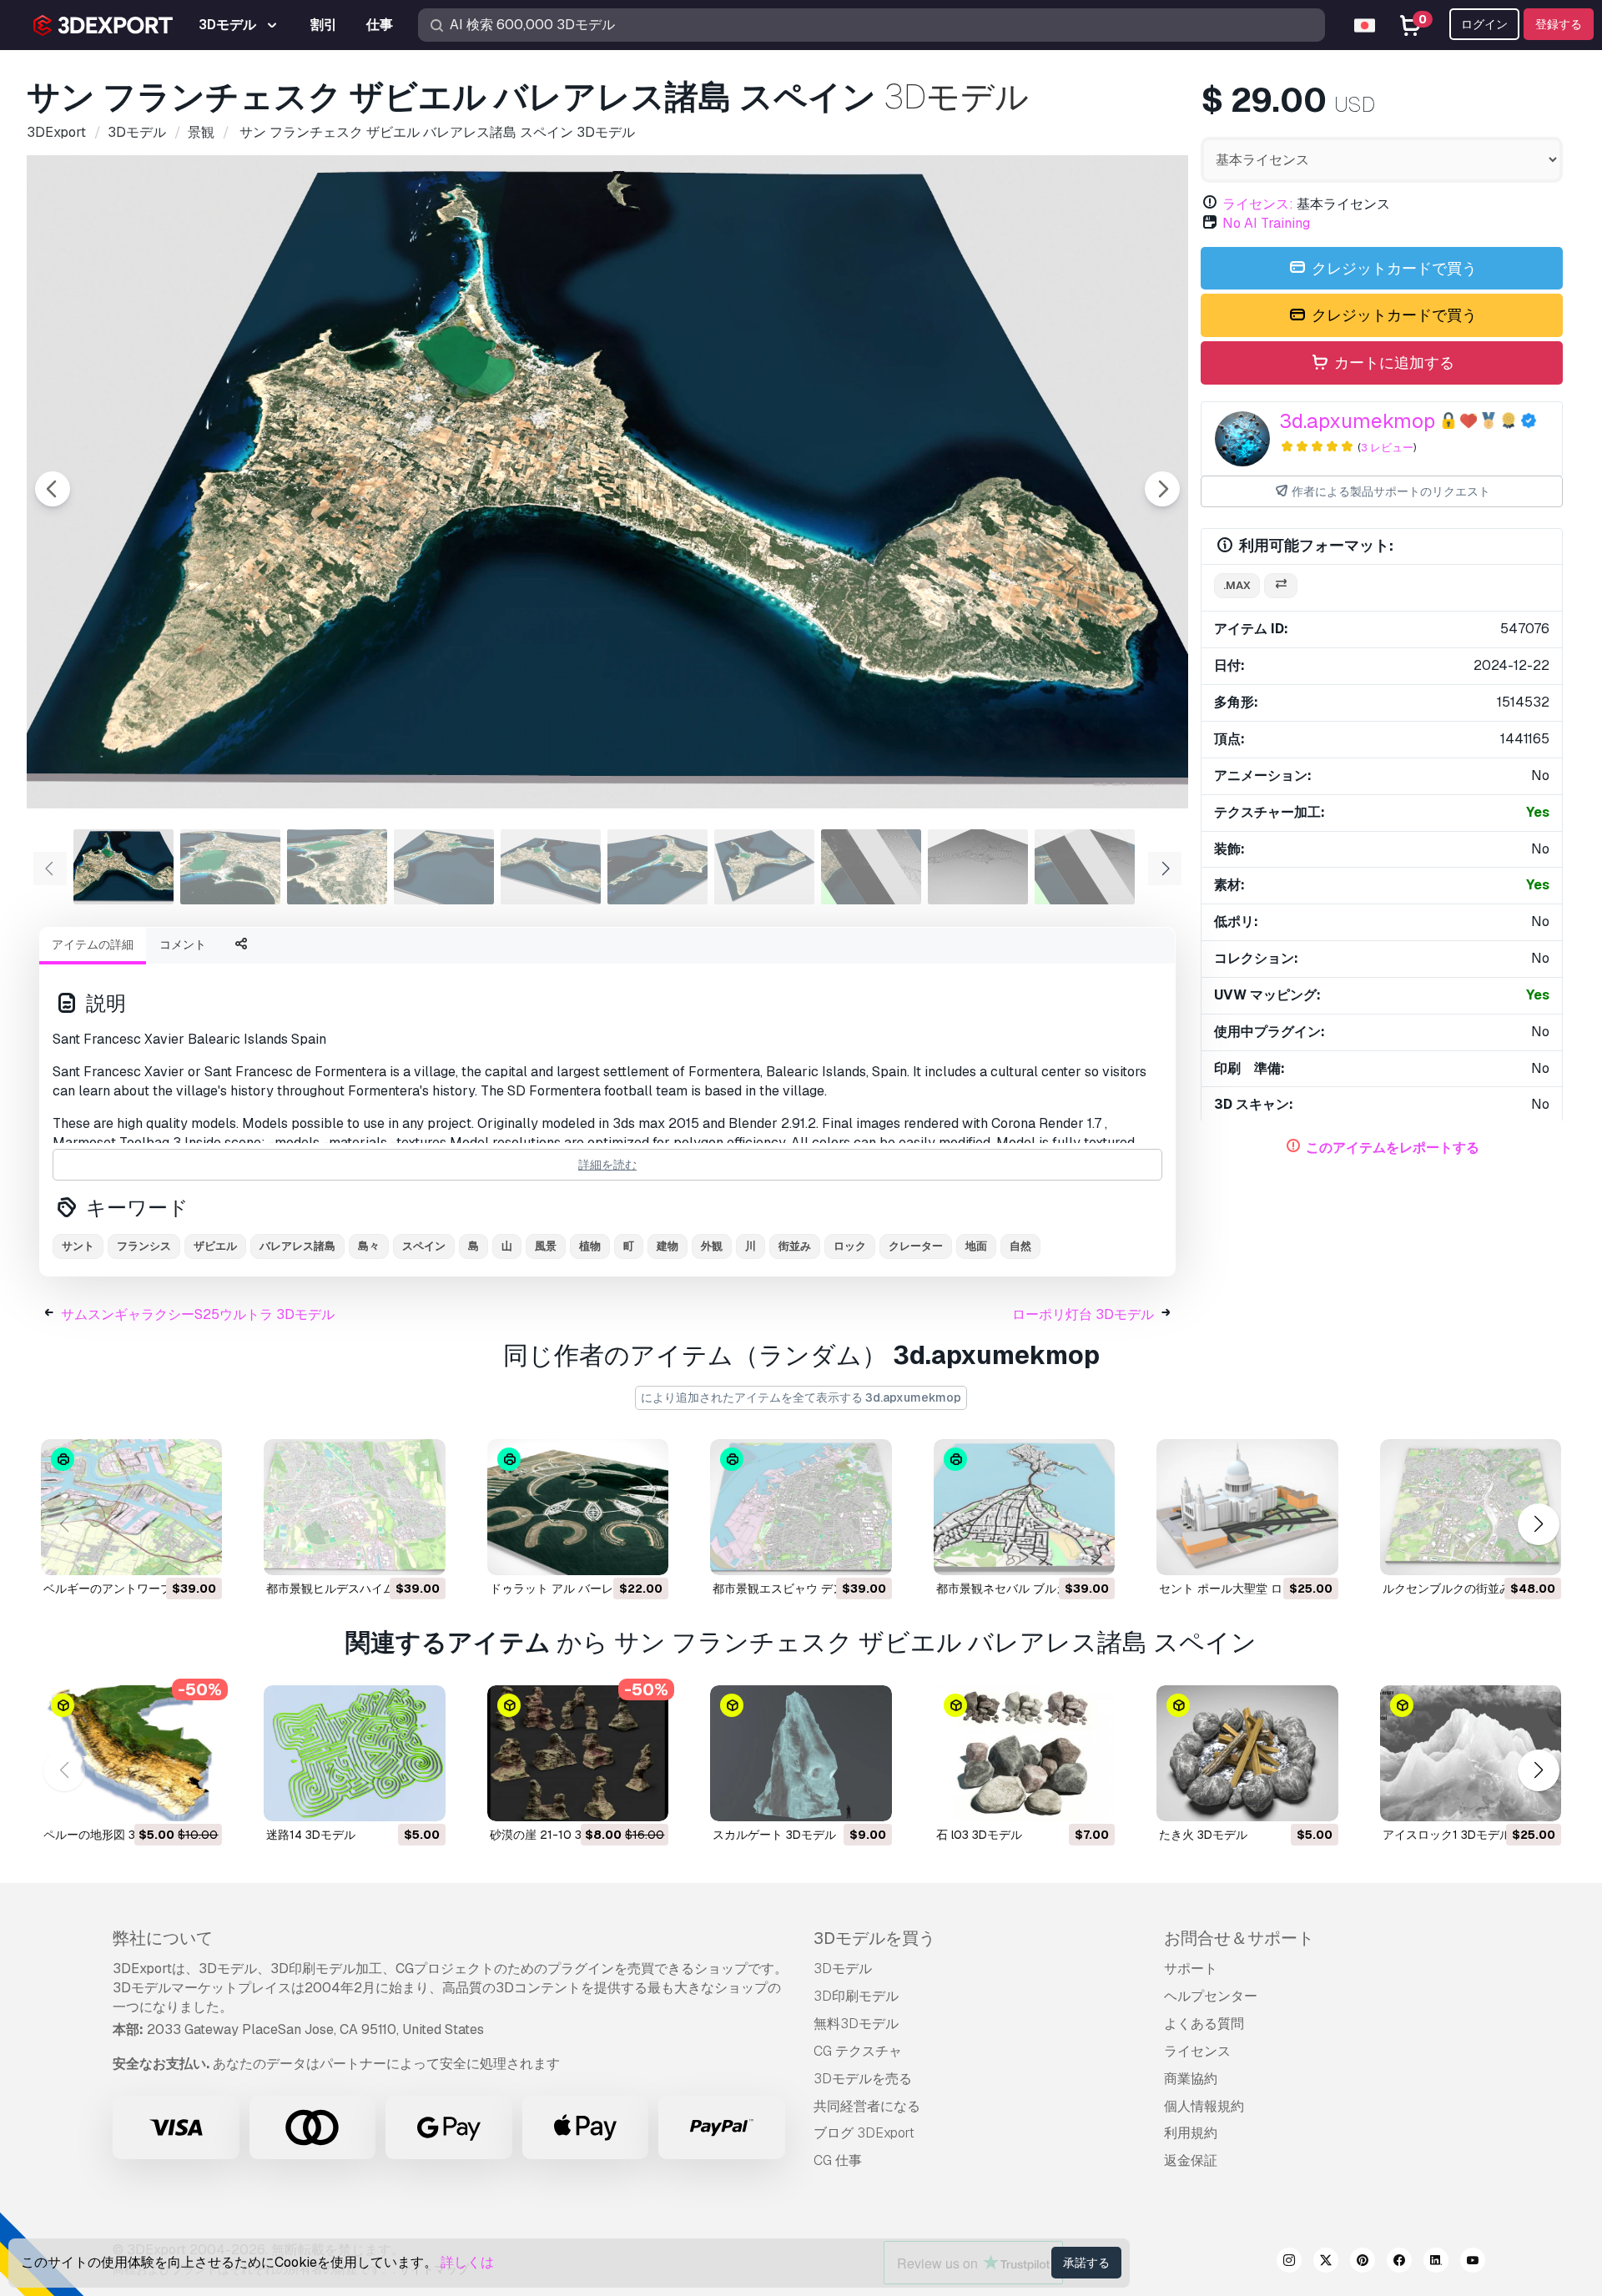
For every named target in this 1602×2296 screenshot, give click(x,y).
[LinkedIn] (1436, 2263)
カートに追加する (1393, 363)
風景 (546, 1246)
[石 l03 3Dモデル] (1024, 1753)
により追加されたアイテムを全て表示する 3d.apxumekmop (801, 1397)
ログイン (1484, 24)
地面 (976, 1246)
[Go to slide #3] (337, 867)
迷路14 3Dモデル (311, 1835)
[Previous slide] (53, 489)
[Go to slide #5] (551, 867)
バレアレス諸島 (297, 1246)
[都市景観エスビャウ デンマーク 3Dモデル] (801, 1507)
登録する (1559, 24)
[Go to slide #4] (444, 867)
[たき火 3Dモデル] (1247, 1753)
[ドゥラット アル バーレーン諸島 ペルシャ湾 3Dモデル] (578, 1507)
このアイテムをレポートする (1393, 1148)
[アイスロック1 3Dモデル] (1471, 1753)
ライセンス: (1258, 204)
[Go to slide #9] (978, 867)
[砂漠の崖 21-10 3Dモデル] (578, 1753)
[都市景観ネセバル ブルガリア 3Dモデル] (1024, 1507)
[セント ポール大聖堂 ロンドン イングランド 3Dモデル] (1247, 1507)
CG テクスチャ (858, 2051)
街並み (795, 1246)
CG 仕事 (838, 2160)
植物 (590, 1246)
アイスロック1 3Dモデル (1447, 1835)
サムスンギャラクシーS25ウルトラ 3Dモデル (198, 1314)
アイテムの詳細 (93, 944)
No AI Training (1266, 223)
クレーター (916, 1246)
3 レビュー (1387, 448)
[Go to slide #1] (123, 867)
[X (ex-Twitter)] (1326, 2263)
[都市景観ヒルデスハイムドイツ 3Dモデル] (354, 1507)
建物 (667, 1246)
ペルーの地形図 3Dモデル (111, 1835)
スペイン (424, 1246)
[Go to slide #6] (657, 867)
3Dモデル (843, 1969)
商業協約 (1191, 2079)
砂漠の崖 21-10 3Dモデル (557, 1835)
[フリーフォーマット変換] (1281, 586)
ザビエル (215, 1246)
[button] (1538, 1524)
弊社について (163, 1938)
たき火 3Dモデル (1203, 1835)
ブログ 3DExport (864, 2133)
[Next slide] (1162, 489)
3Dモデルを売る (863, 2079)
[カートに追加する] (164, 1552)
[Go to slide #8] (871, 867)
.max (1237, 585)
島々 (369, 1246)
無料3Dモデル (856, 2024)
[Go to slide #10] (1085, 867)
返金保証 (1191, 2160)
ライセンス (1197, 2051)
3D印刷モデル (856, 1996)
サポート (1191, 1969)
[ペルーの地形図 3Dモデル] (131, 1753)
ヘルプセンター (1211, 1996)
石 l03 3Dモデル (979, 1835)
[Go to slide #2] (230, 867)
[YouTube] (1473, 2263)
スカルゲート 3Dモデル (774, 1835)
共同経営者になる (867, 2106)
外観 (712, 1246)
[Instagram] (1289, 2263)
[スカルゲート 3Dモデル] (801, 1753)
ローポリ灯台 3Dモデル (1083, 1314)
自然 (1020, 1246)
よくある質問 (1204, 2024)
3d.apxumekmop (1357, 421)
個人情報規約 (1204, 2106)
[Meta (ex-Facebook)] (1399, 2263)
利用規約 (1191, 2133)
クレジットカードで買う (1393, 268)
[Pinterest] (1363, 2263)
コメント (183, 944)
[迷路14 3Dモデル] (354, 1753)
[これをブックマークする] (198, 1552)
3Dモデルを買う (874, 1938)
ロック (850, 1246)
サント (78, 1246)
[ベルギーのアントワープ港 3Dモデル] (131, 1507)
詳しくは (467, 2262)
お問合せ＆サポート (1239, 1938)
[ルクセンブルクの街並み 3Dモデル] (1471, 1507)
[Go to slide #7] (764, 867)
